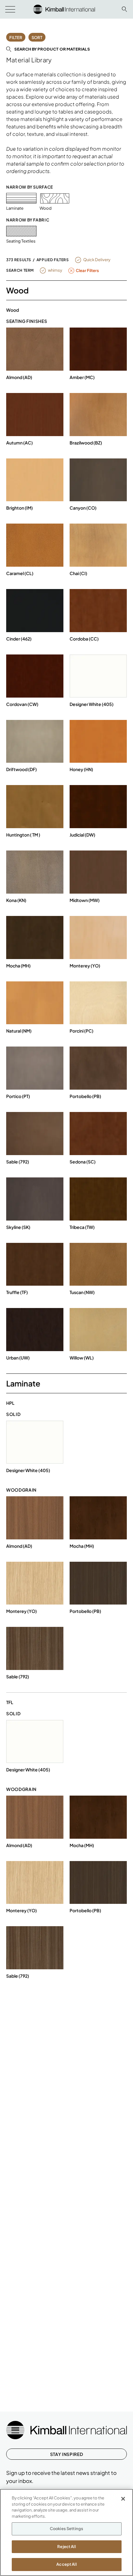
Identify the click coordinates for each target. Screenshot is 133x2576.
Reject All (66, 2547)
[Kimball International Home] (64, 9)
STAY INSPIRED (66, 2454)
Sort (37, 38)
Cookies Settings (66, 2529)
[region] (66, 2532)
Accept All (66, 2564)
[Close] (123, 2499)
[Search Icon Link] (124, 9)
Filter (16, 38)
